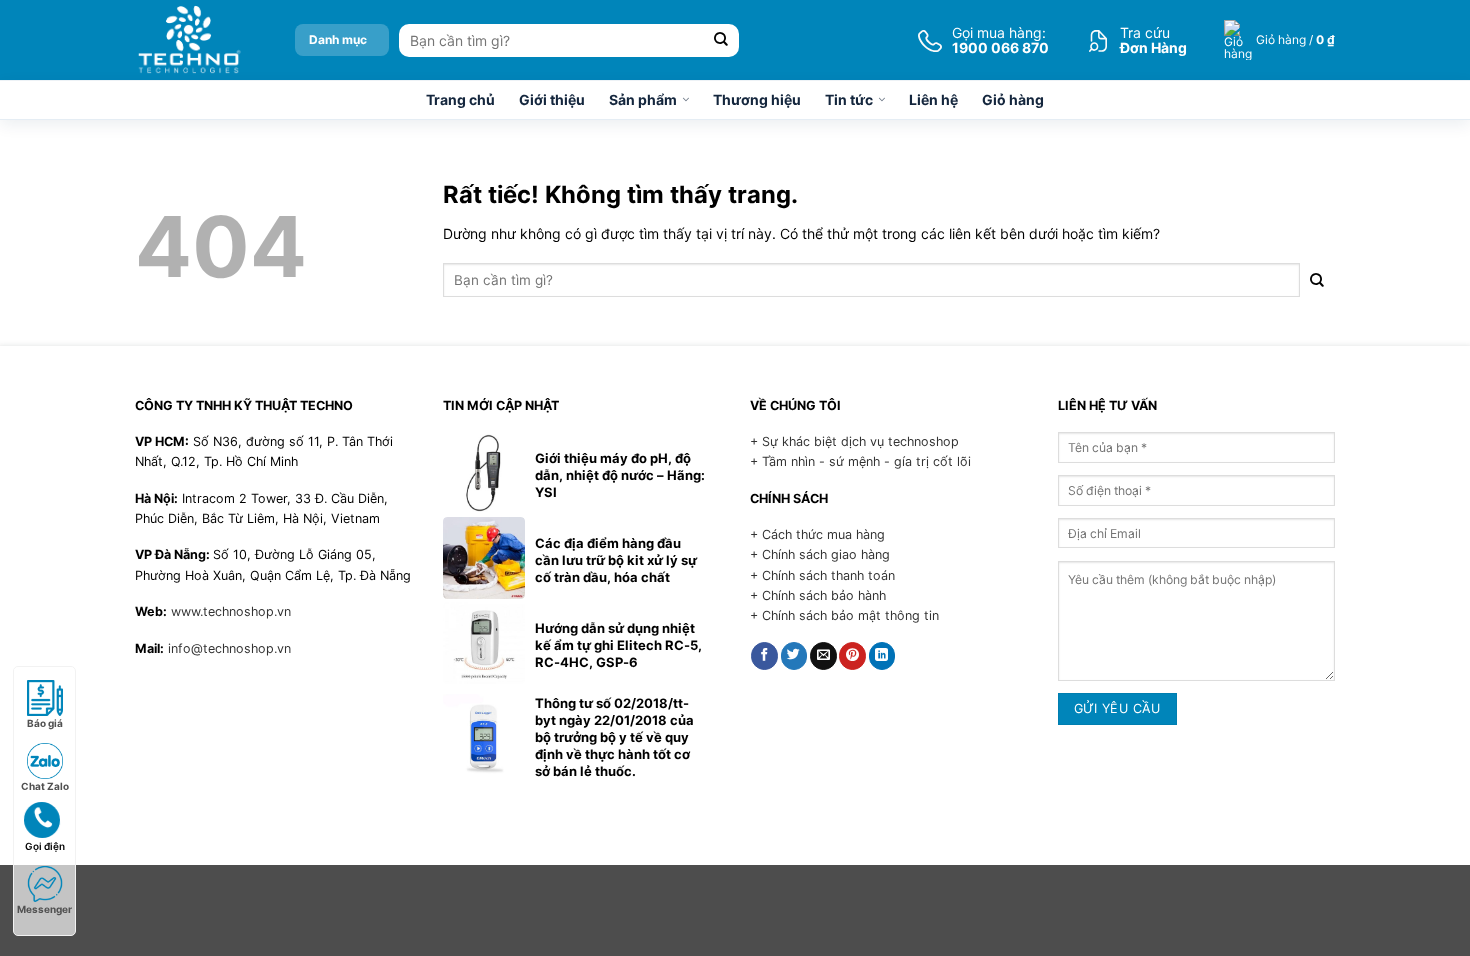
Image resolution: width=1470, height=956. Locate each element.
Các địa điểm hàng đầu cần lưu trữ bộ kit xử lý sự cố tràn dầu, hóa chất (616, 560)
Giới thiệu (552, 99)
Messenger (44, 909)
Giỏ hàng (1013, 99)
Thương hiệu (757, 99)
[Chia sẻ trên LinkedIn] (882, 656)
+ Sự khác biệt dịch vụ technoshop (854, 441)
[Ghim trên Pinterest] (852, 656)
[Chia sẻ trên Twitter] (794, 656)
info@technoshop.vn (229, 648)
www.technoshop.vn (231, 611)
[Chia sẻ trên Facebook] (764, 656)
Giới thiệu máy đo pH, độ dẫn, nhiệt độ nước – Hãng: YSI (620, 475)
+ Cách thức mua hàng (817, 534)
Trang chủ (460, 99)
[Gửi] (721, 40)
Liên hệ (933, 99)
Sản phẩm (643, 99)
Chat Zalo (45, 786)
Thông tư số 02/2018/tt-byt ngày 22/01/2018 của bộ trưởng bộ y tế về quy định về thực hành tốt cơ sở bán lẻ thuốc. (614, 737)
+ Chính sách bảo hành (818, 595)
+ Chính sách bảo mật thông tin (844, 615)
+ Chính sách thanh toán (822, 575)
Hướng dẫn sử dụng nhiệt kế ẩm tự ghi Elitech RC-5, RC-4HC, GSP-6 (618, 645)
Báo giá (45, 723)
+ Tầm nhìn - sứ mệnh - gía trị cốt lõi (860, 461)
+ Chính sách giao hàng (820, 554)
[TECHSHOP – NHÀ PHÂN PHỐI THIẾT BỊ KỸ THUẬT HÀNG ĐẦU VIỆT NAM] (188, 40)
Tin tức (849, 99)
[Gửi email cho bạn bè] (823, 656)
